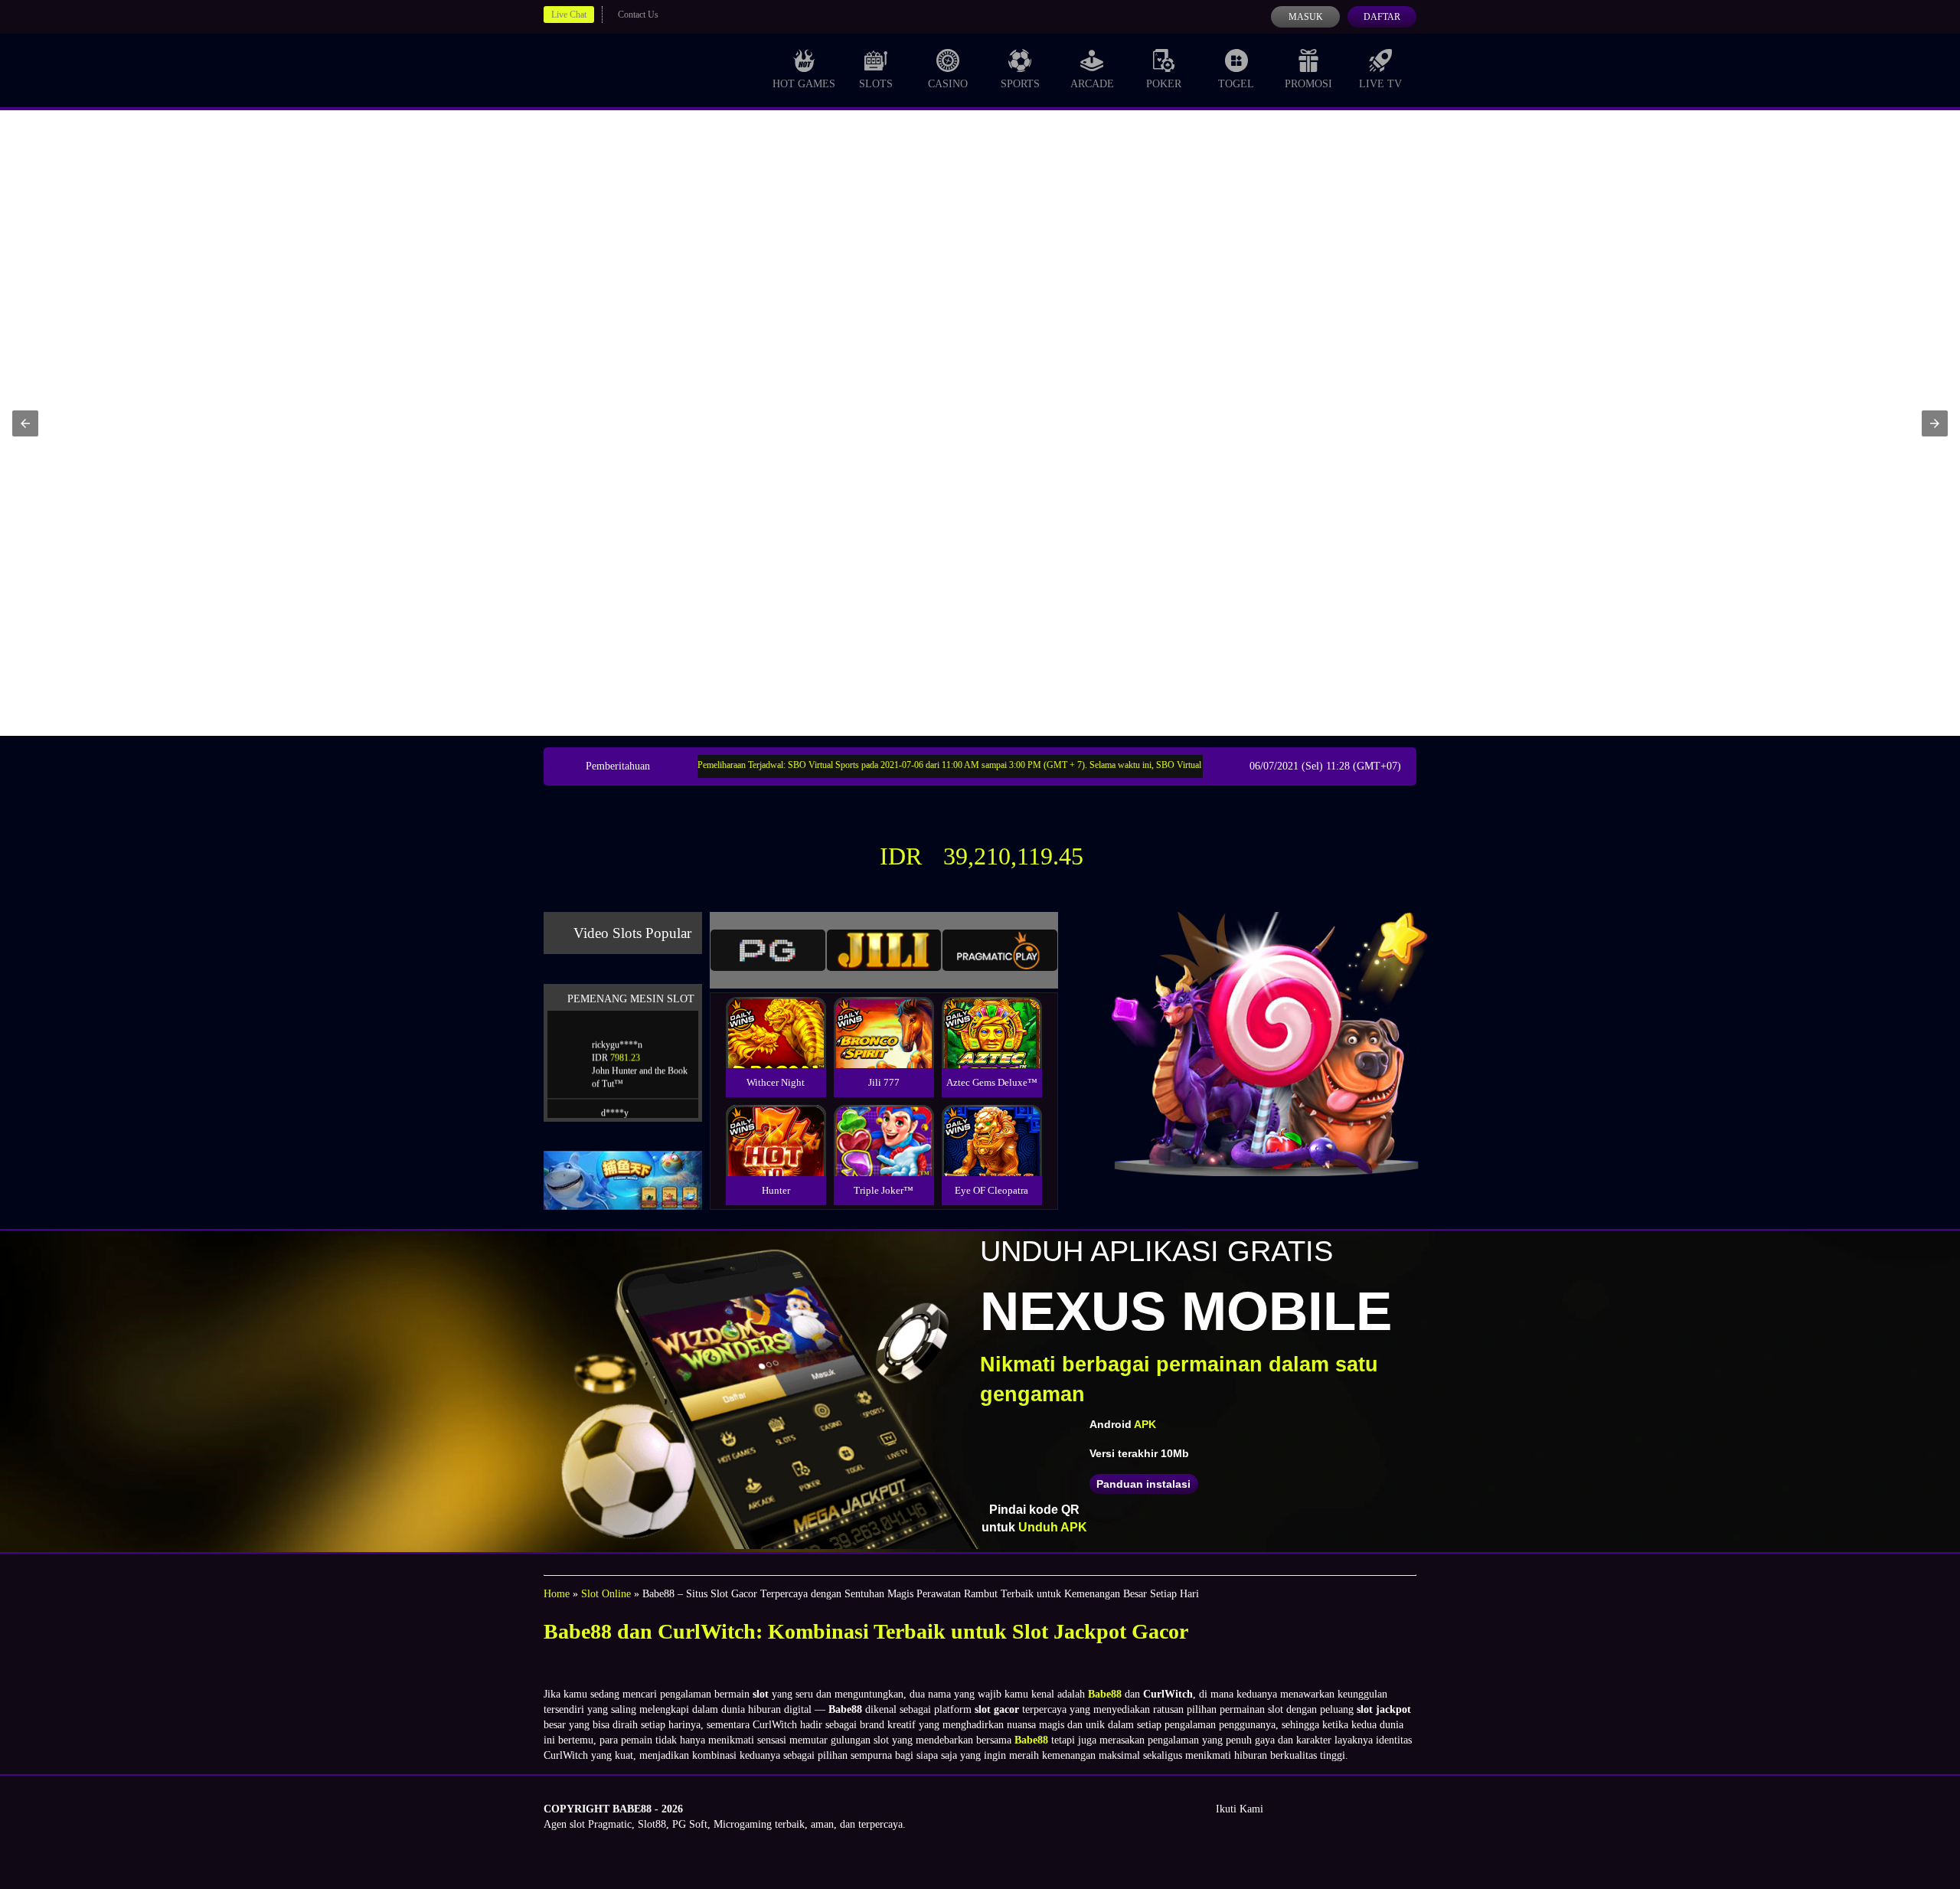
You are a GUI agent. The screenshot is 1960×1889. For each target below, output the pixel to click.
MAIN (776, 1049)
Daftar (1382, 17)
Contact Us (638, 15)
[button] (25, 423)
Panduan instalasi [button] (1143, 1484)
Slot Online (606, 1594)
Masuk (1306, 17)
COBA (776, 1014)
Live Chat (569, 15)
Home (557, 1594)
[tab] (768, 950)
